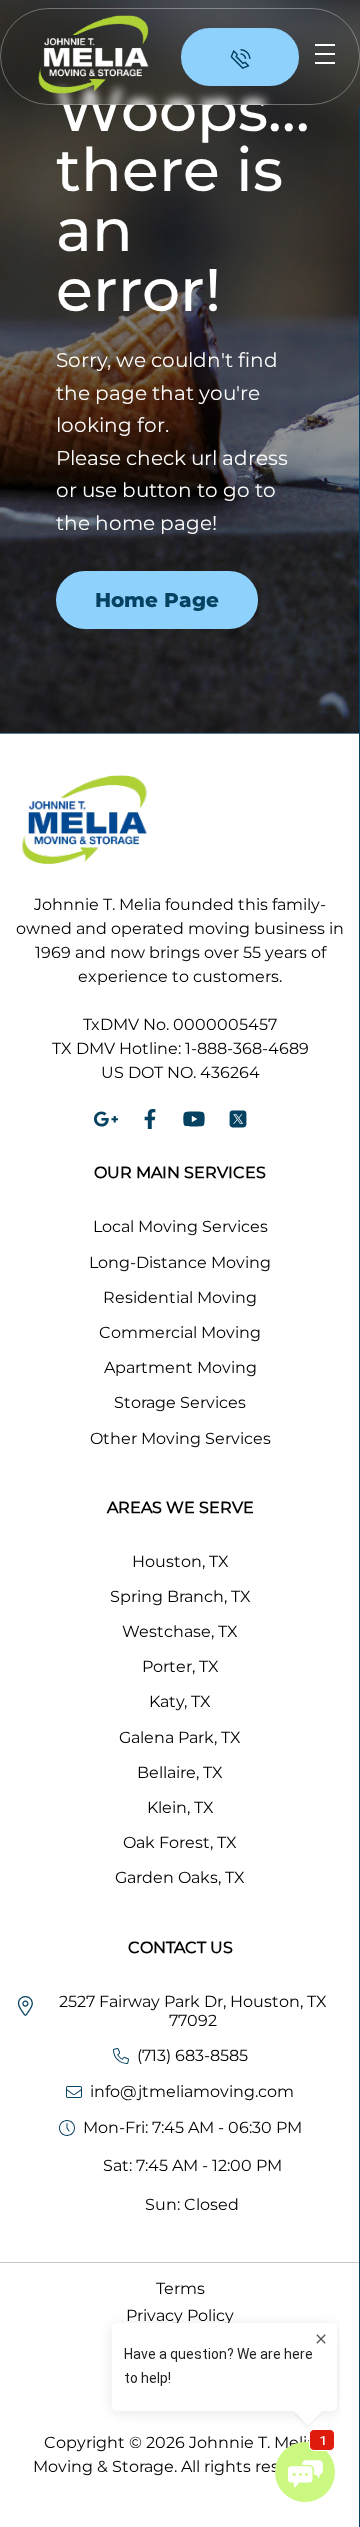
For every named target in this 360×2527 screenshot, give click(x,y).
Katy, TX (180, 1701)
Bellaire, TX (180, 1772)
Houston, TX (180, 1561)
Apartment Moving (180, 1367)
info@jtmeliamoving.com (192, 2091)
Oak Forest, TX (180, 1842)
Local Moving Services (180, 1226)
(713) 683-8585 (192, 2055)
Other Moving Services (180, 1438)
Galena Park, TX (180, 1737)
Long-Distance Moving (180, 1262)
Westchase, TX (180, 1631)
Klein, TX (180, 1807)
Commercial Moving (180, 1332)
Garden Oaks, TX (180, 1877)
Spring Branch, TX (180, 1596)
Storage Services (180, 1402)
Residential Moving (180, 1297)
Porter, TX (180, 1666)
